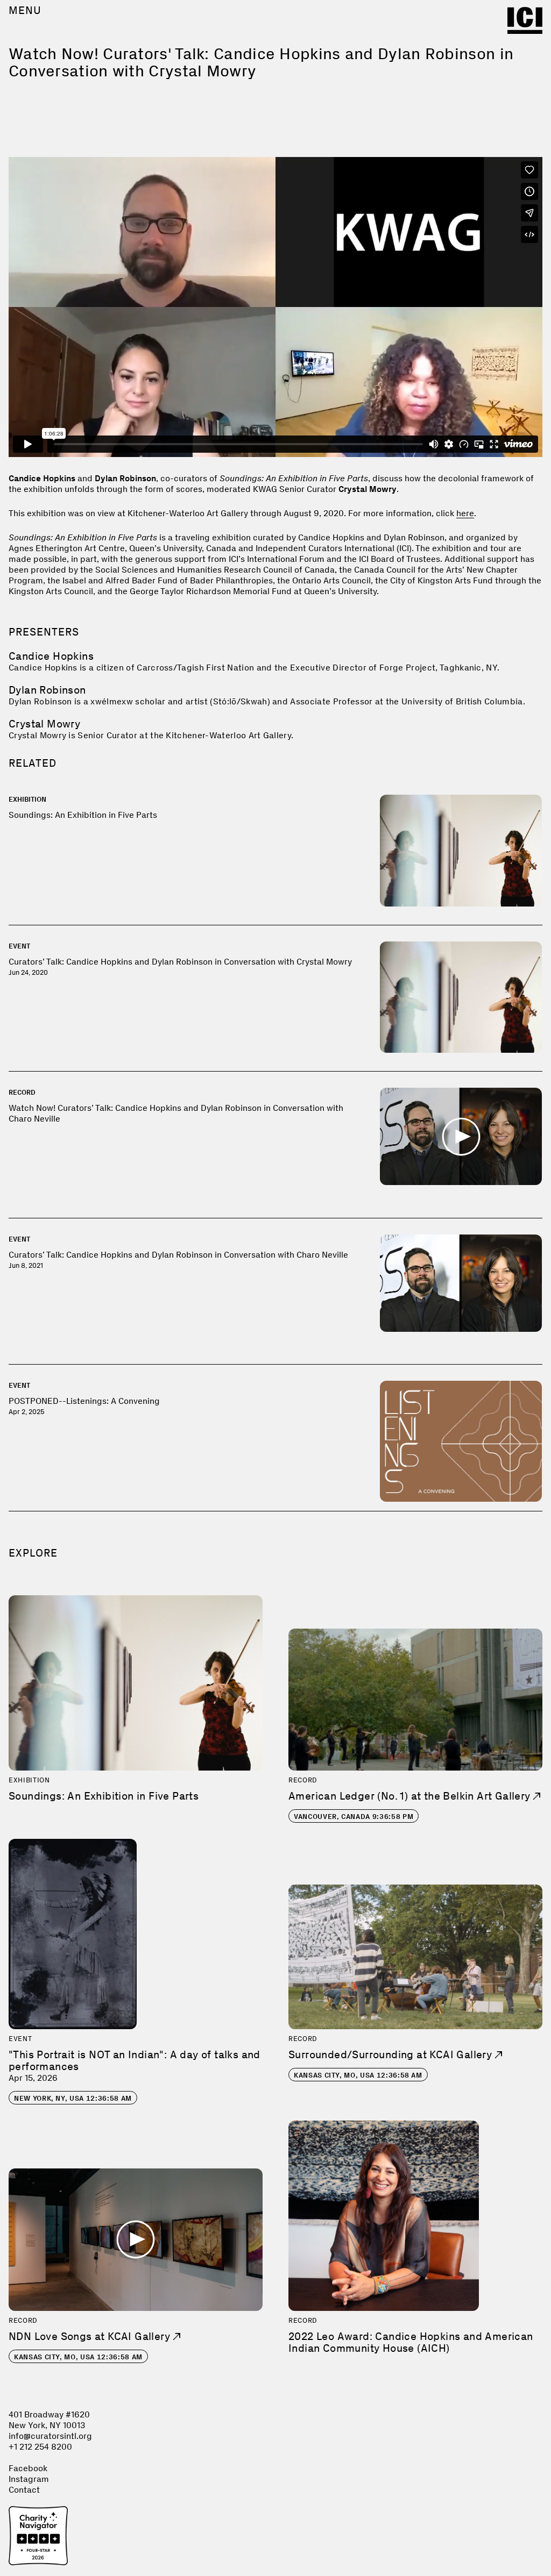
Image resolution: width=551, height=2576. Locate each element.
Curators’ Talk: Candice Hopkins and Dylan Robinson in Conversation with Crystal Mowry (180, 962)
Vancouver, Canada (354, 1817)
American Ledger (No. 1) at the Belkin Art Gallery (411, 1796)
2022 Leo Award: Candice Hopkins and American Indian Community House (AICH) (411, 2342)
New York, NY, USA (73, 2098)
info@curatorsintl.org (50, 2436)
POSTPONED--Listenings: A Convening (84, 1401)
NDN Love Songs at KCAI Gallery (91, 2336)
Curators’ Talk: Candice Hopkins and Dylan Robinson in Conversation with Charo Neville (178, 1255)
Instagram (29, 2479)
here (465, 513)
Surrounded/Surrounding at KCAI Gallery (392, 2054)
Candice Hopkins (51, 656)
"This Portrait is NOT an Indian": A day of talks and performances (135, 2060)
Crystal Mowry (44, 724)
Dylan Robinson (47, 690)
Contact (24, 2490)
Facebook (28, 2468)
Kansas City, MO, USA (358, 2075)
